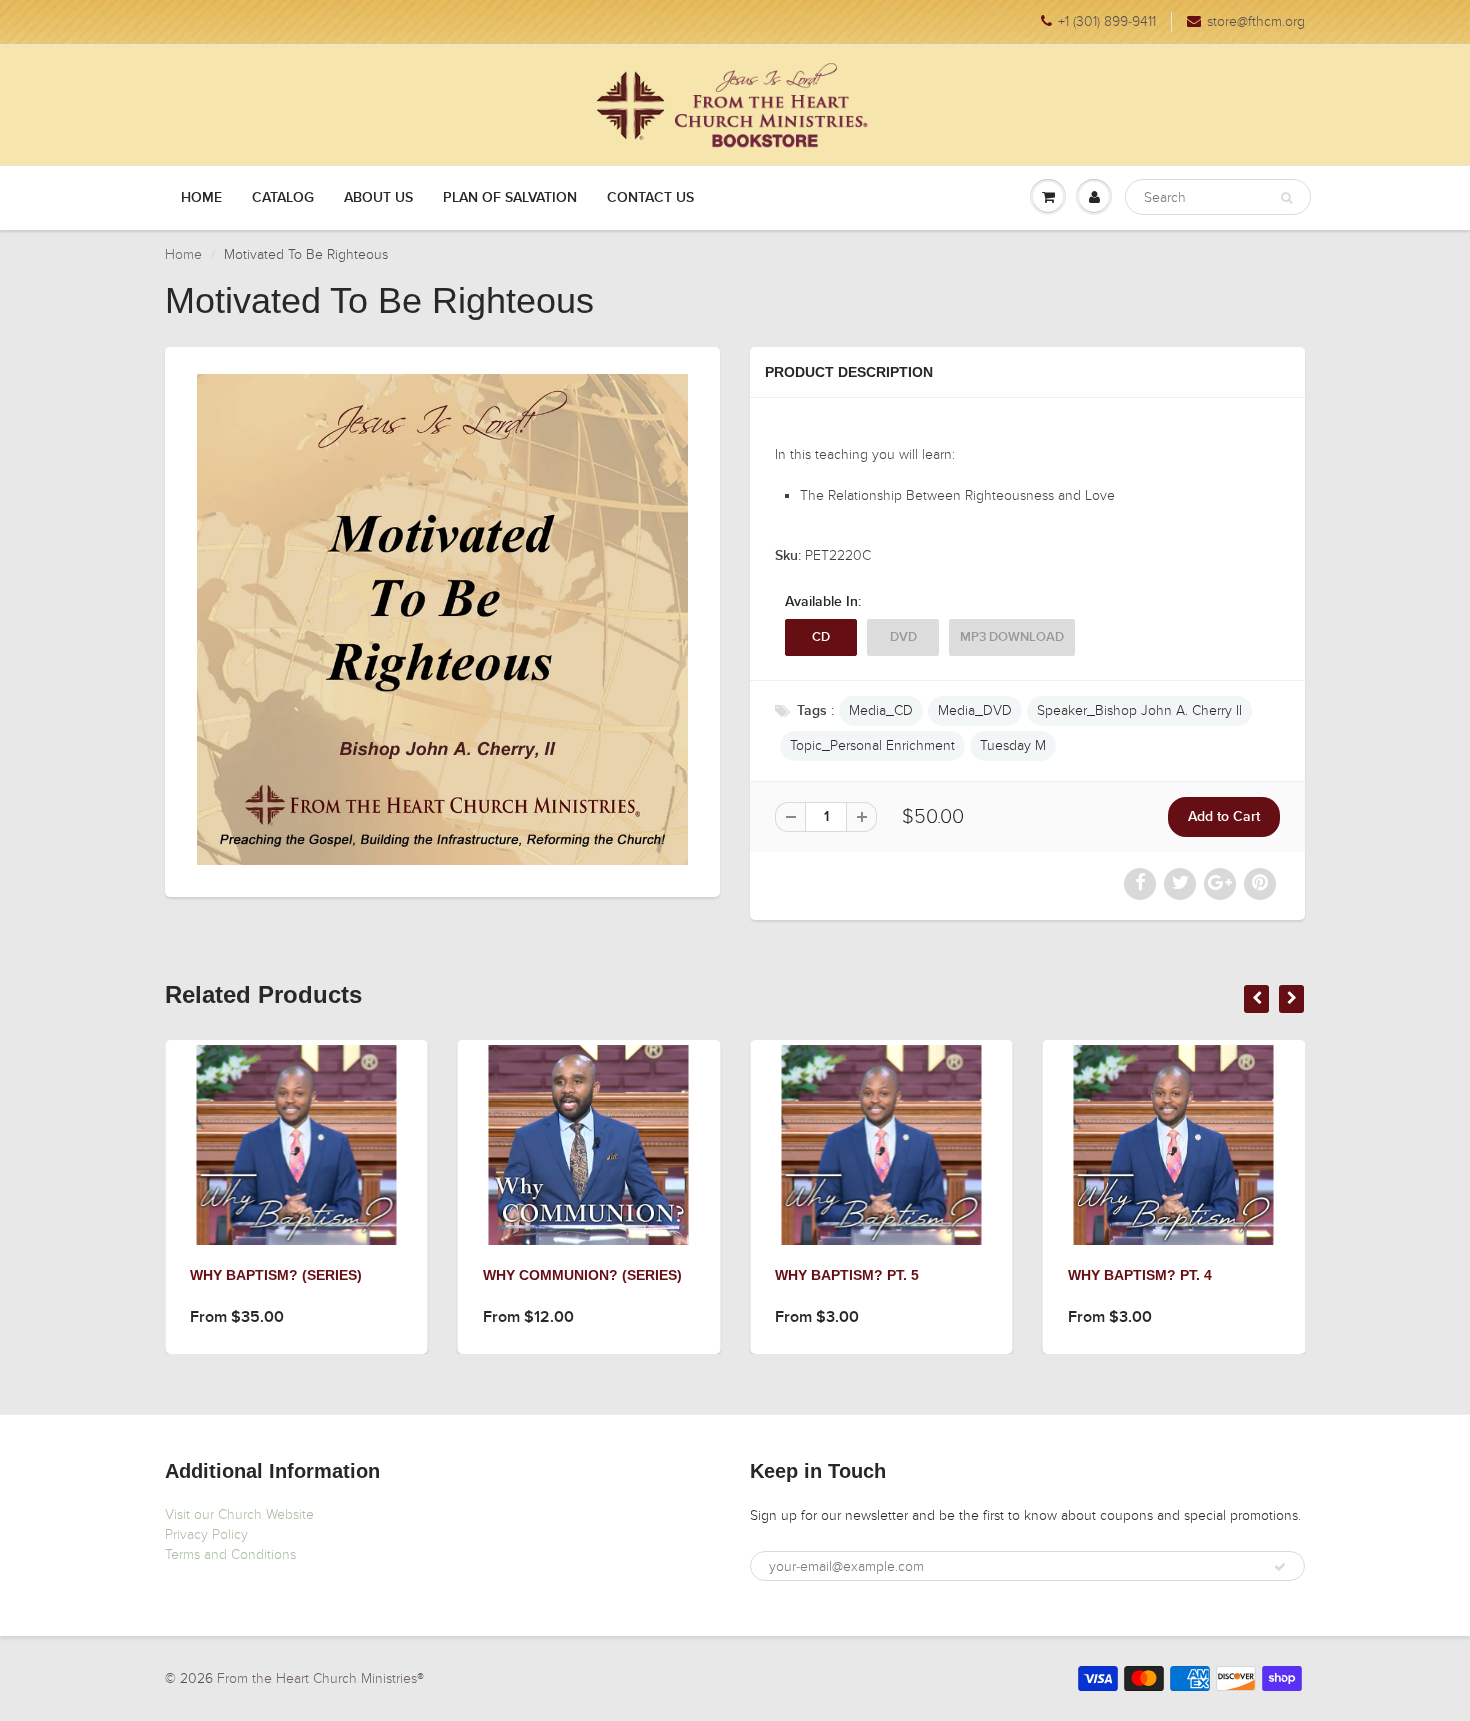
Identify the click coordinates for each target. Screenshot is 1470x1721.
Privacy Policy (206, 1534)
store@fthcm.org (1256, 21)
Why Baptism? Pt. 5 (847, 1275)
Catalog (283, 198)
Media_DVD (975, 710)
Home (201, 198)
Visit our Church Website (239, 1514)
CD (821, 637)
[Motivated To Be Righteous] (442, 619)
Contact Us (650, 198)
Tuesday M (1013, 745)
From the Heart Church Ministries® (320, 1678)
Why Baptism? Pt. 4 (1140, 1275)
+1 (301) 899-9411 (1107, 21)
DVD (903, 637)
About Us (378, 198)
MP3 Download (1012, 637)
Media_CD (881, 710)
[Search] (1286, 198)
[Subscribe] (1280, 1567)
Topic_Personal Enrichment (872, 745)
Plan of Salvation (510, 198)
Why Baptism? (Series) (276, 1275)
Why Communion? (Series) (582, 1275)
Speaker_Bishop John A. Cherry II (1139, 710)
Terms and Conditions (230, 1554)
